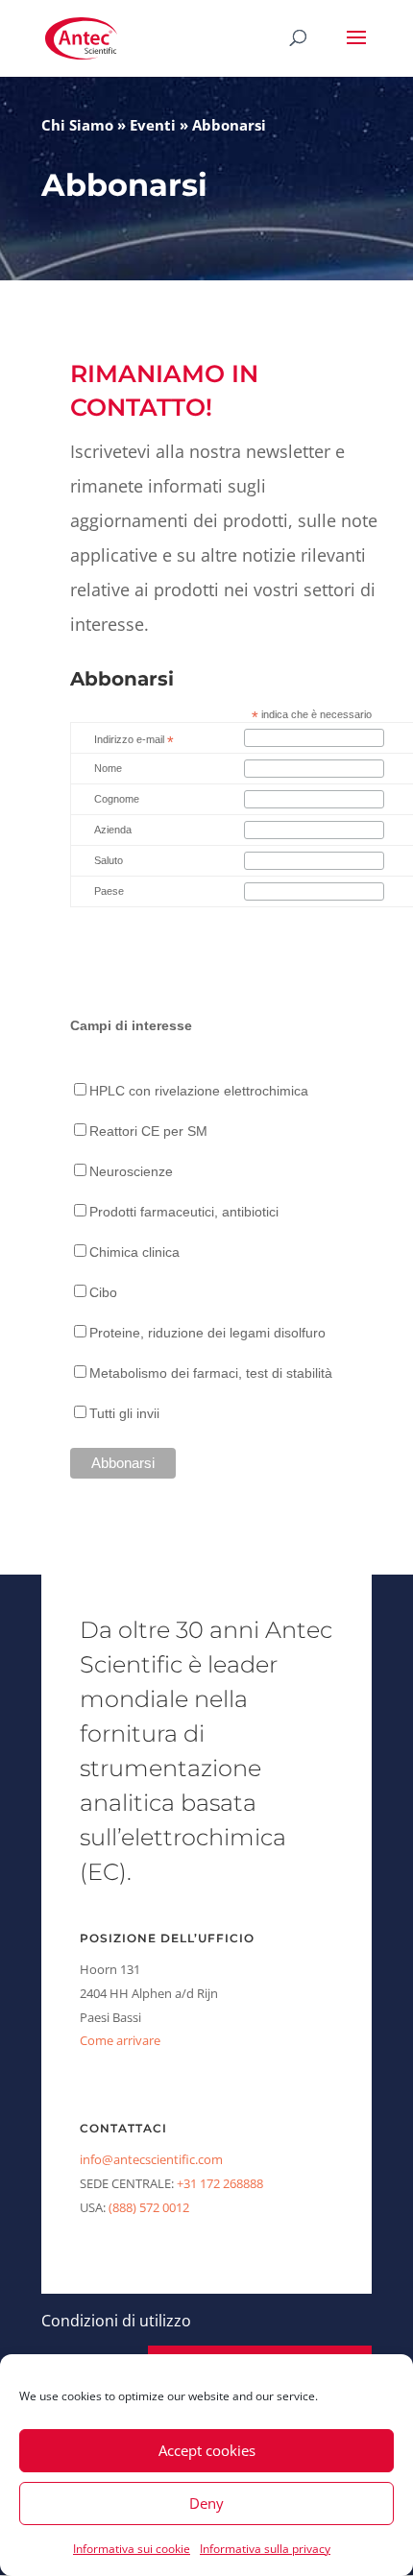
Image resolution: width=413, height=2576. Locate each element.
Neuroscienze (131, 1171)
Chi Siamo (77, 125)
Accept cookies (207, 2450)
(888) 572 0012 (149, 2207)
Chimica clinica (134, 1252)
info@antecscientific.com (151, 2159)
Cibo (103, 1292)
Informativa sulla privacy (265, 2549)
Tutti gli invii (124, 1413)
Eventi (153, 125)
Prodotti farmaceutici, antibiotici (184, 1212)
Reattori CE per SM (148, 1131)
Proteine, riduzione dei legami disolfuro (207, 1333)
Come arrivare (120, 2040)
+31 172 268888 (220, 2183)
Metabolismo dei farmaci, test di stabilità (211, 1373)
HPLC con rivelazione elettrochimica (199, 1091)
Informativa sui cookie (132, 2549)
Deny (206, 2503)
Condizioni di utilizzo (116, 2321)
